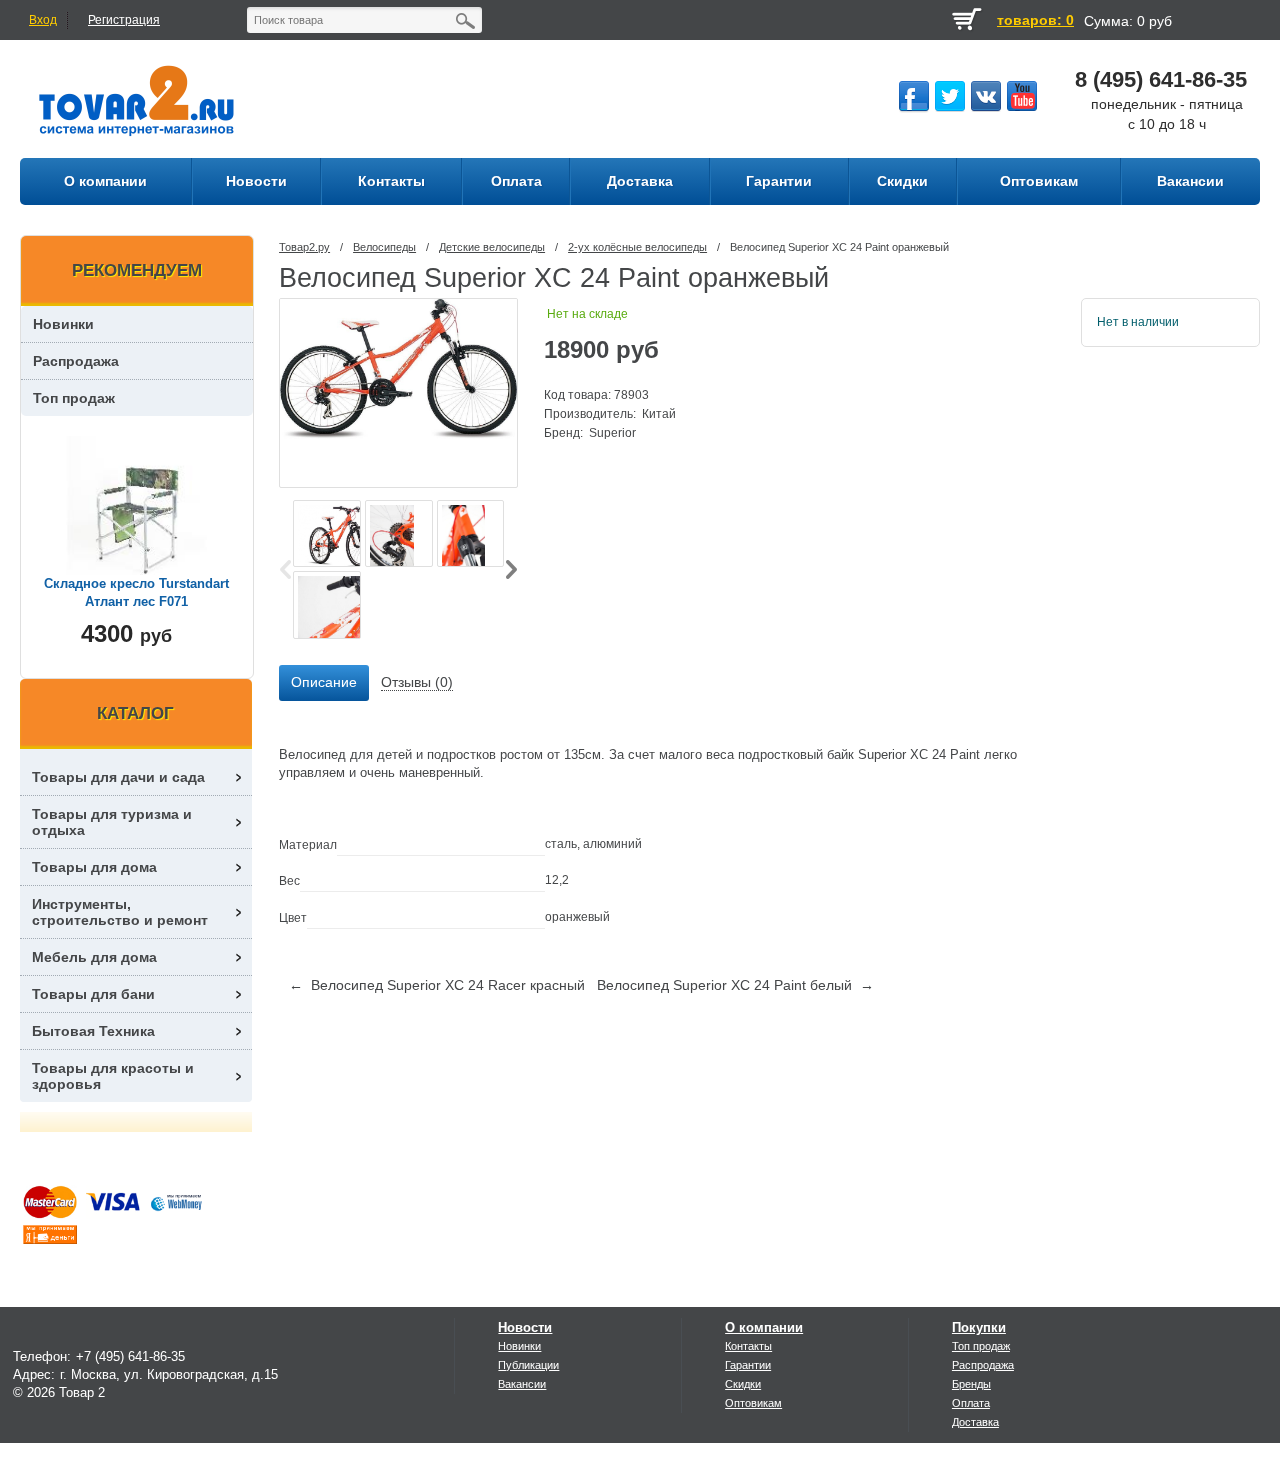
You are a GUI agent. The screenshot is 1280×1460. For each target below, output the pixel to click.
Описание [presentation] (324, 682)
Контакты (748, 1346)
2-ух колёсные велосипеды (637, 247)
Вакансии (522, 1384)
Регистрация (124, 20)
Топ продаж (74, 398)
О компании (764, 1327)
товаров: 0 (1035, 20)
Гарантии (748, 1365)
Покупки (979, 1327)
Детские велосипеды (492, 247)
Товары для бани (93, 994)
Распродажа (76, 361)
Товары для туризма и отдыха (112, 822)
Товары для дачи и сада (118, 777)
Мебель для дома (94, 957)
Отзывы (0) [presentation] (417, 682)
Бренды (971, 1384)
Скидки (743, 1384)
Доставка (975, 1422)
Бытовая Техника (93, 1031)
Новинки (63, 324)
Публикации (528, 1365)
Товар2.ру (304, 247)
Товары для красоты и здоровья (113, 1076)
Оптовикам (753, 1403)
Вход (43, 20)
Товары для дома (94, 867)
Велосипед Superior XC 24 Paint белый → (735, 985)
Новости (525, 1327)
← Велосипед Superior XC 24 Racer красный (437, 985)
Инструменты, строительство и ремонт (120, 912)
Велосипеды (384, 247)
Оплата (971, 1403)
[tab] (324, 683)
